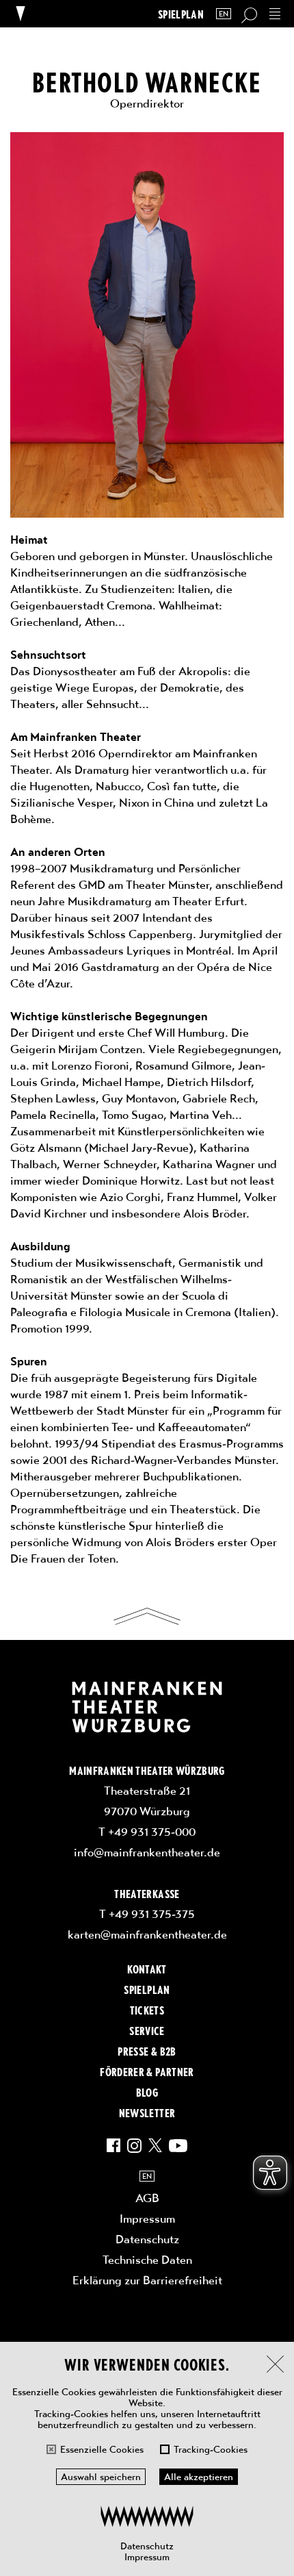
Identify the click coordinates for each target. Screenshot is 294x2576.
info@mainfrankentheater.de (147, 1852)
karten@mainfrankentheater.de (147, 1934)
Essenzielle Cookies (102, 2449)
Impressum (147, 2557)
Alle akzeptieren (199, 2477)
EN (224, 14)
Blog (147, 2092)
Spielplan (181, 14)
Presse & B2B (147, 2051)
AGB (147, 2198)
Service (147, 2030)
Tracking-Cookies (211, 2449)
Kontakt (147, 1969)
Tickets (147, 2010)
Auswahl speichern (101, 2477)
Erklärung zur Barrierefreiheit (147, 2280)
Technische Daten (147, 2260)
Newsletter (147, 2112)
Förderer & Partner (147, 2071)
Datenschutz (147, 2546)
